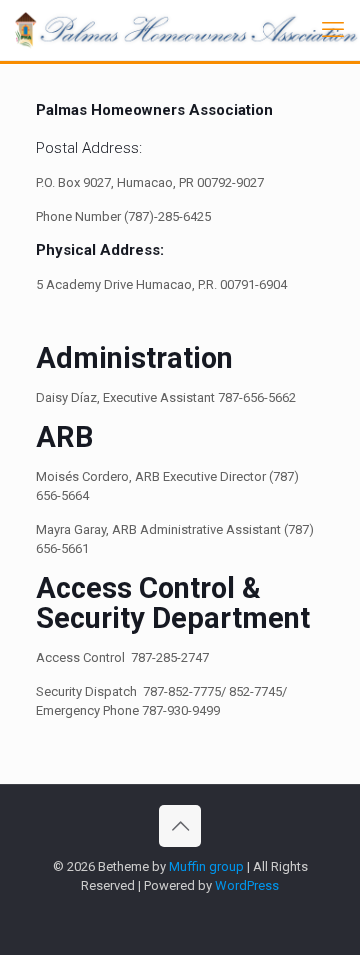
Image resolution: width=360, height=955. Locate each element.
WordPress (247, 885)
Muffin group (206, 866)
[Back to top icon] (180, 826)
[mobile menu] (333, 30)
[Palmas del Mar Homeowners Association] (187, 30)
